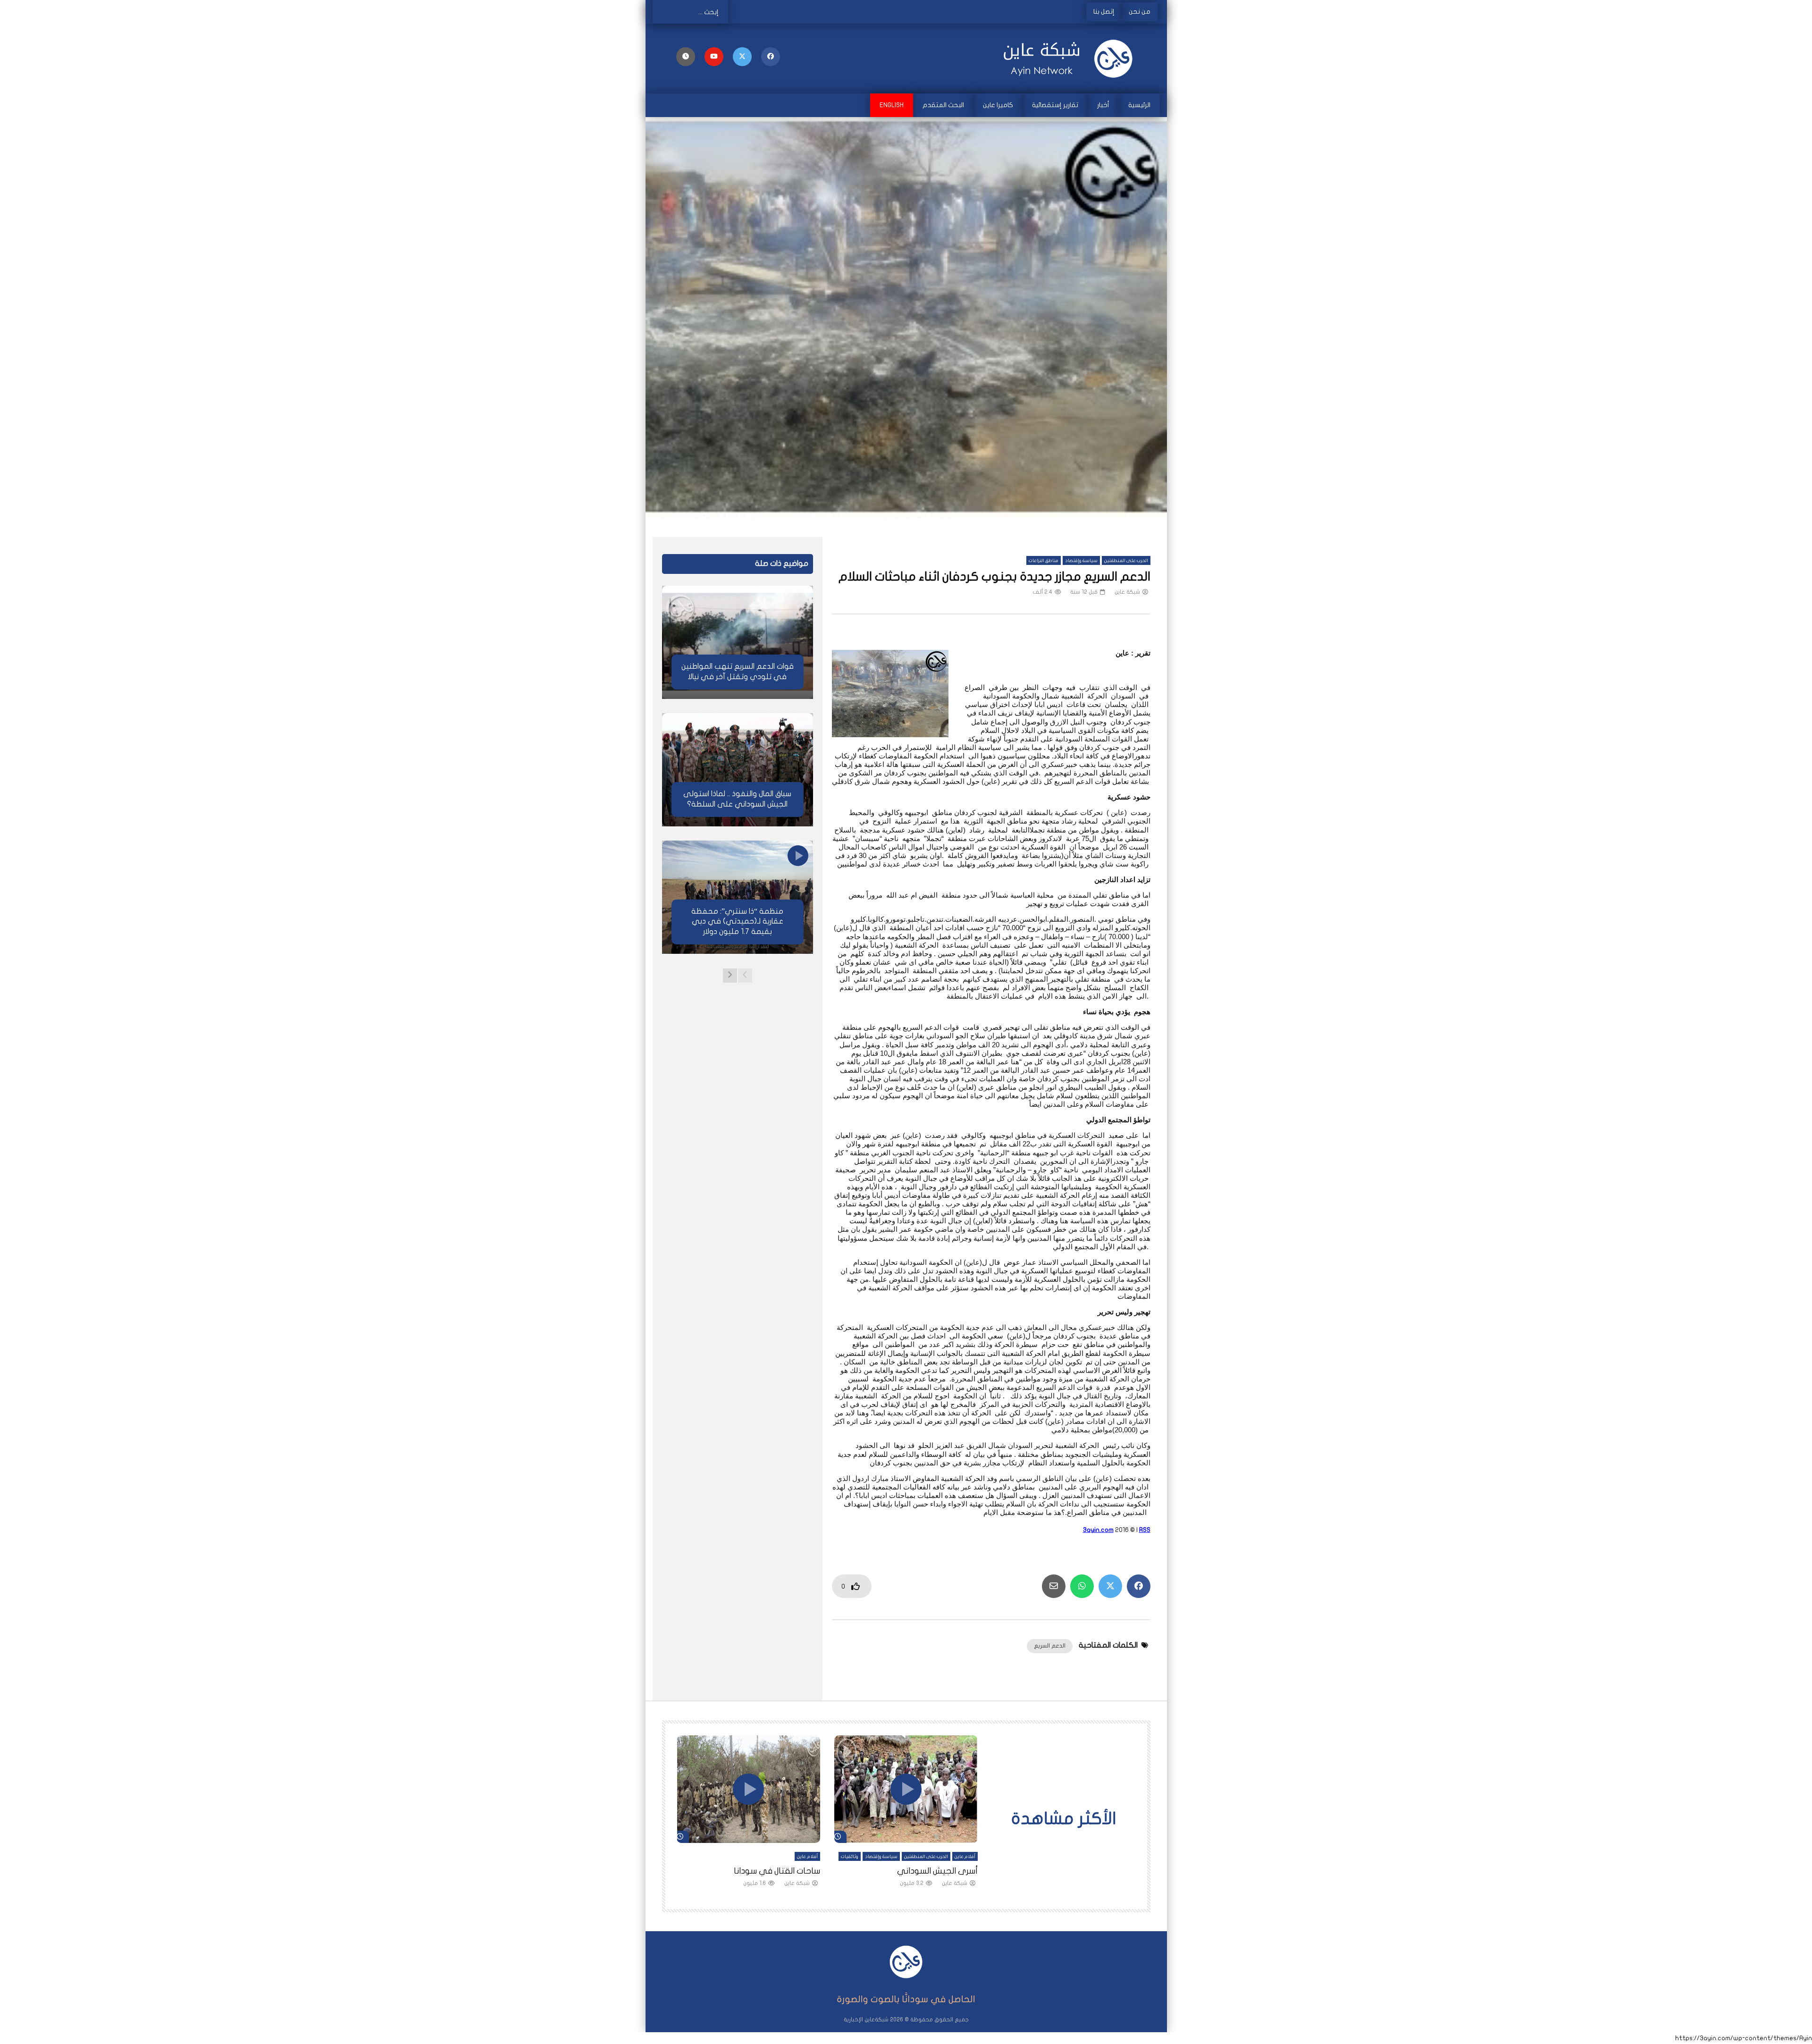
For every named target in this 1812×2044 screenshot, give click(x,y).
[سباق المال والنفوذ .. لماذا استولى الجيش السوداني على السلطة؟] (738, 770)
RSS (1145, 1530)
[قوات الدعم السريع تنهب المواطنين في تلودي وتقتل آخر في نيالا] (738, 642)
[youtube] (714, 57)
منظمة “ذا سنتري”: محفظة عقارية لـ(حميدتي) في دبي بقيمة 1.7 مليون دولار (737, 921)
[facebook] (771, 57)
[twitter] (742, 57)
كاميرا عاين (998, 105)
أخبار (1103, 105)
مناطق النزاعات (1044, 561)
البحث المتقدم (943, 105)
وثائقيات (850, 1857)
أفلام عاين (965, 1857)
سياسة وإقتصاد (1081, 561)
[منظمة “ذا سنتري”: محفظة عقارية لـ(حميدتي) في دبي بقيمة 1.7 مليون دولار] (738, 897)
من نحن (1140, 12)
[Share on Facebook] (1139, 1586)
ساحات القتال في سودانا (777, 1871)
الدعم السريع (1050, 1646)
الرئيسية (1139, 105)
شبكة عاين (1127, 592)
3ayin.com (1098, 1530)
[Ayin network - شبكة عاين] (1071, 59)
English (892, 105)
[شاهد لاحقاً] (686, 57)
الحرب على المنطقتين (1126, 561)
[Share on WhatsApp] (1082, 1586)
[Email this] (1054, 1586)
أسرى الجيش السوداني (937, 1871)
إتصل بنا (1104, 12)
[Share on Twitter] (1110, 1586)
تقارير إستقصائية (1055, 105)
